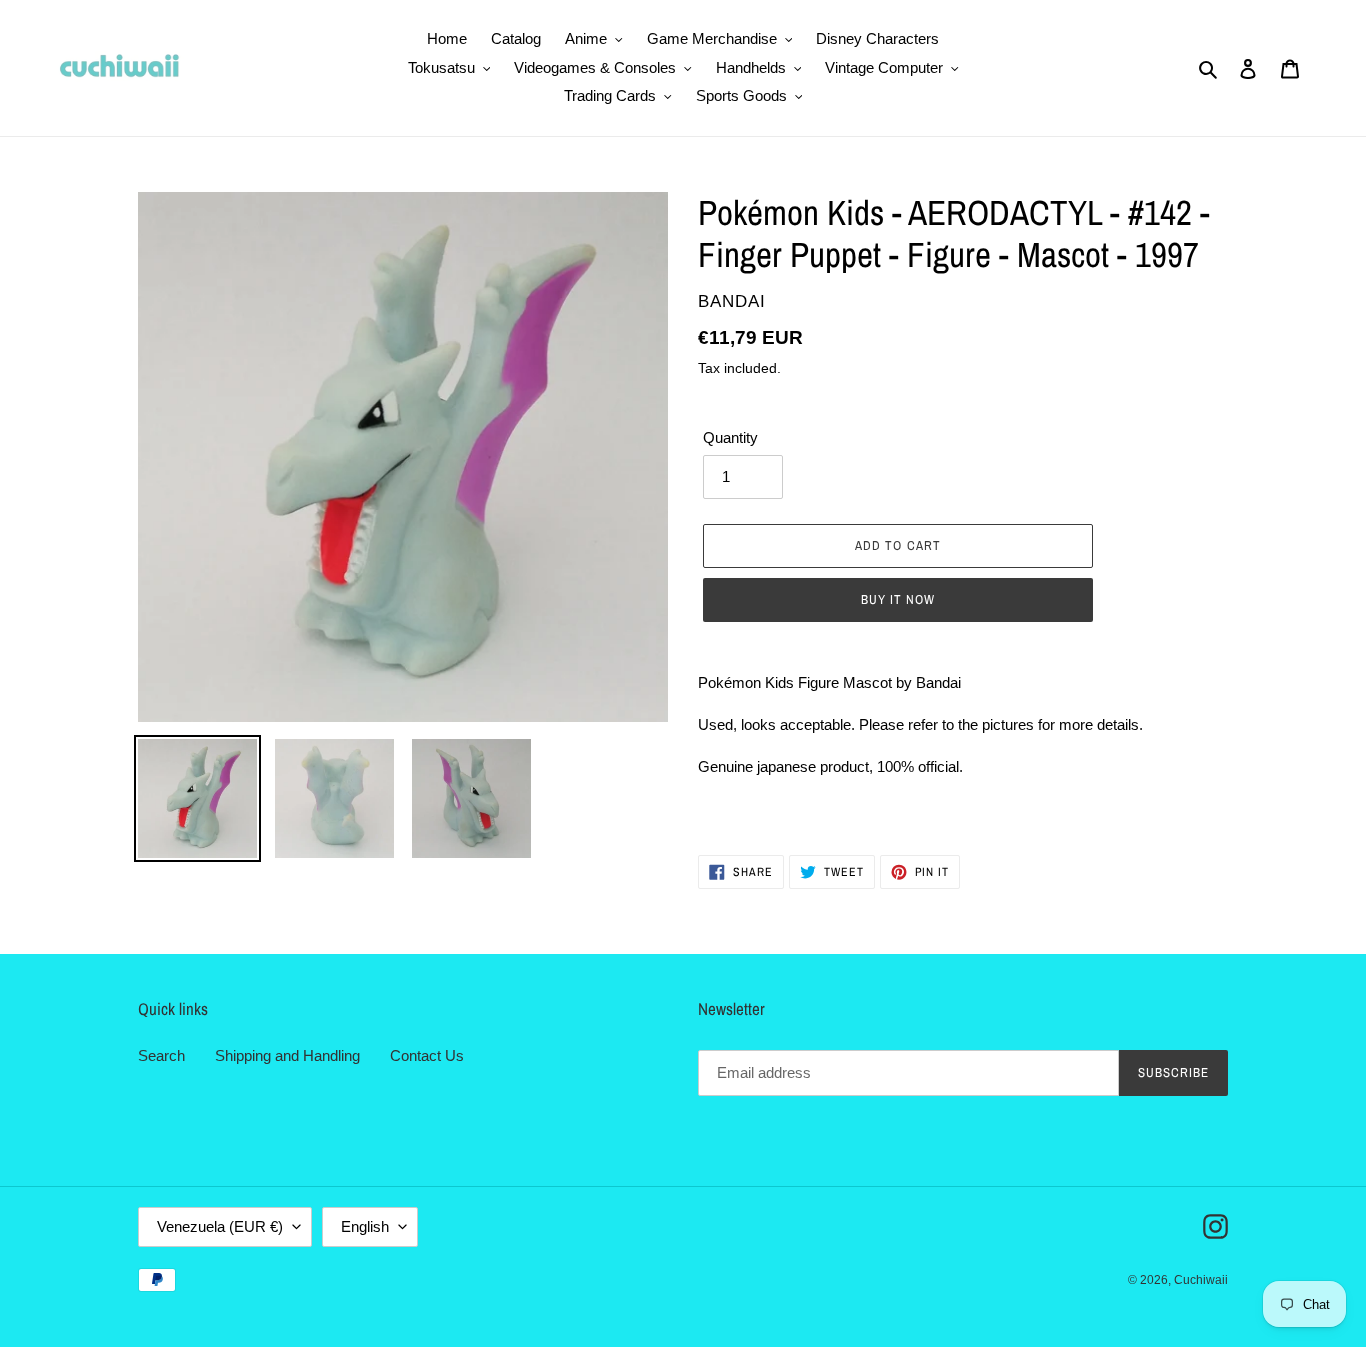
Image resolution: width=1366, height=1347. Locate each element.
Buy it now (898, 599)
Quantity (730, 437)
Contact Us (427, 1055)
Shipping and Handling (287, 1055)
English (365, 1226)
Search (161, 1055)
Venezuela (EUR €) (220, 1226)
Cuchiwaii (1201, 1280)
